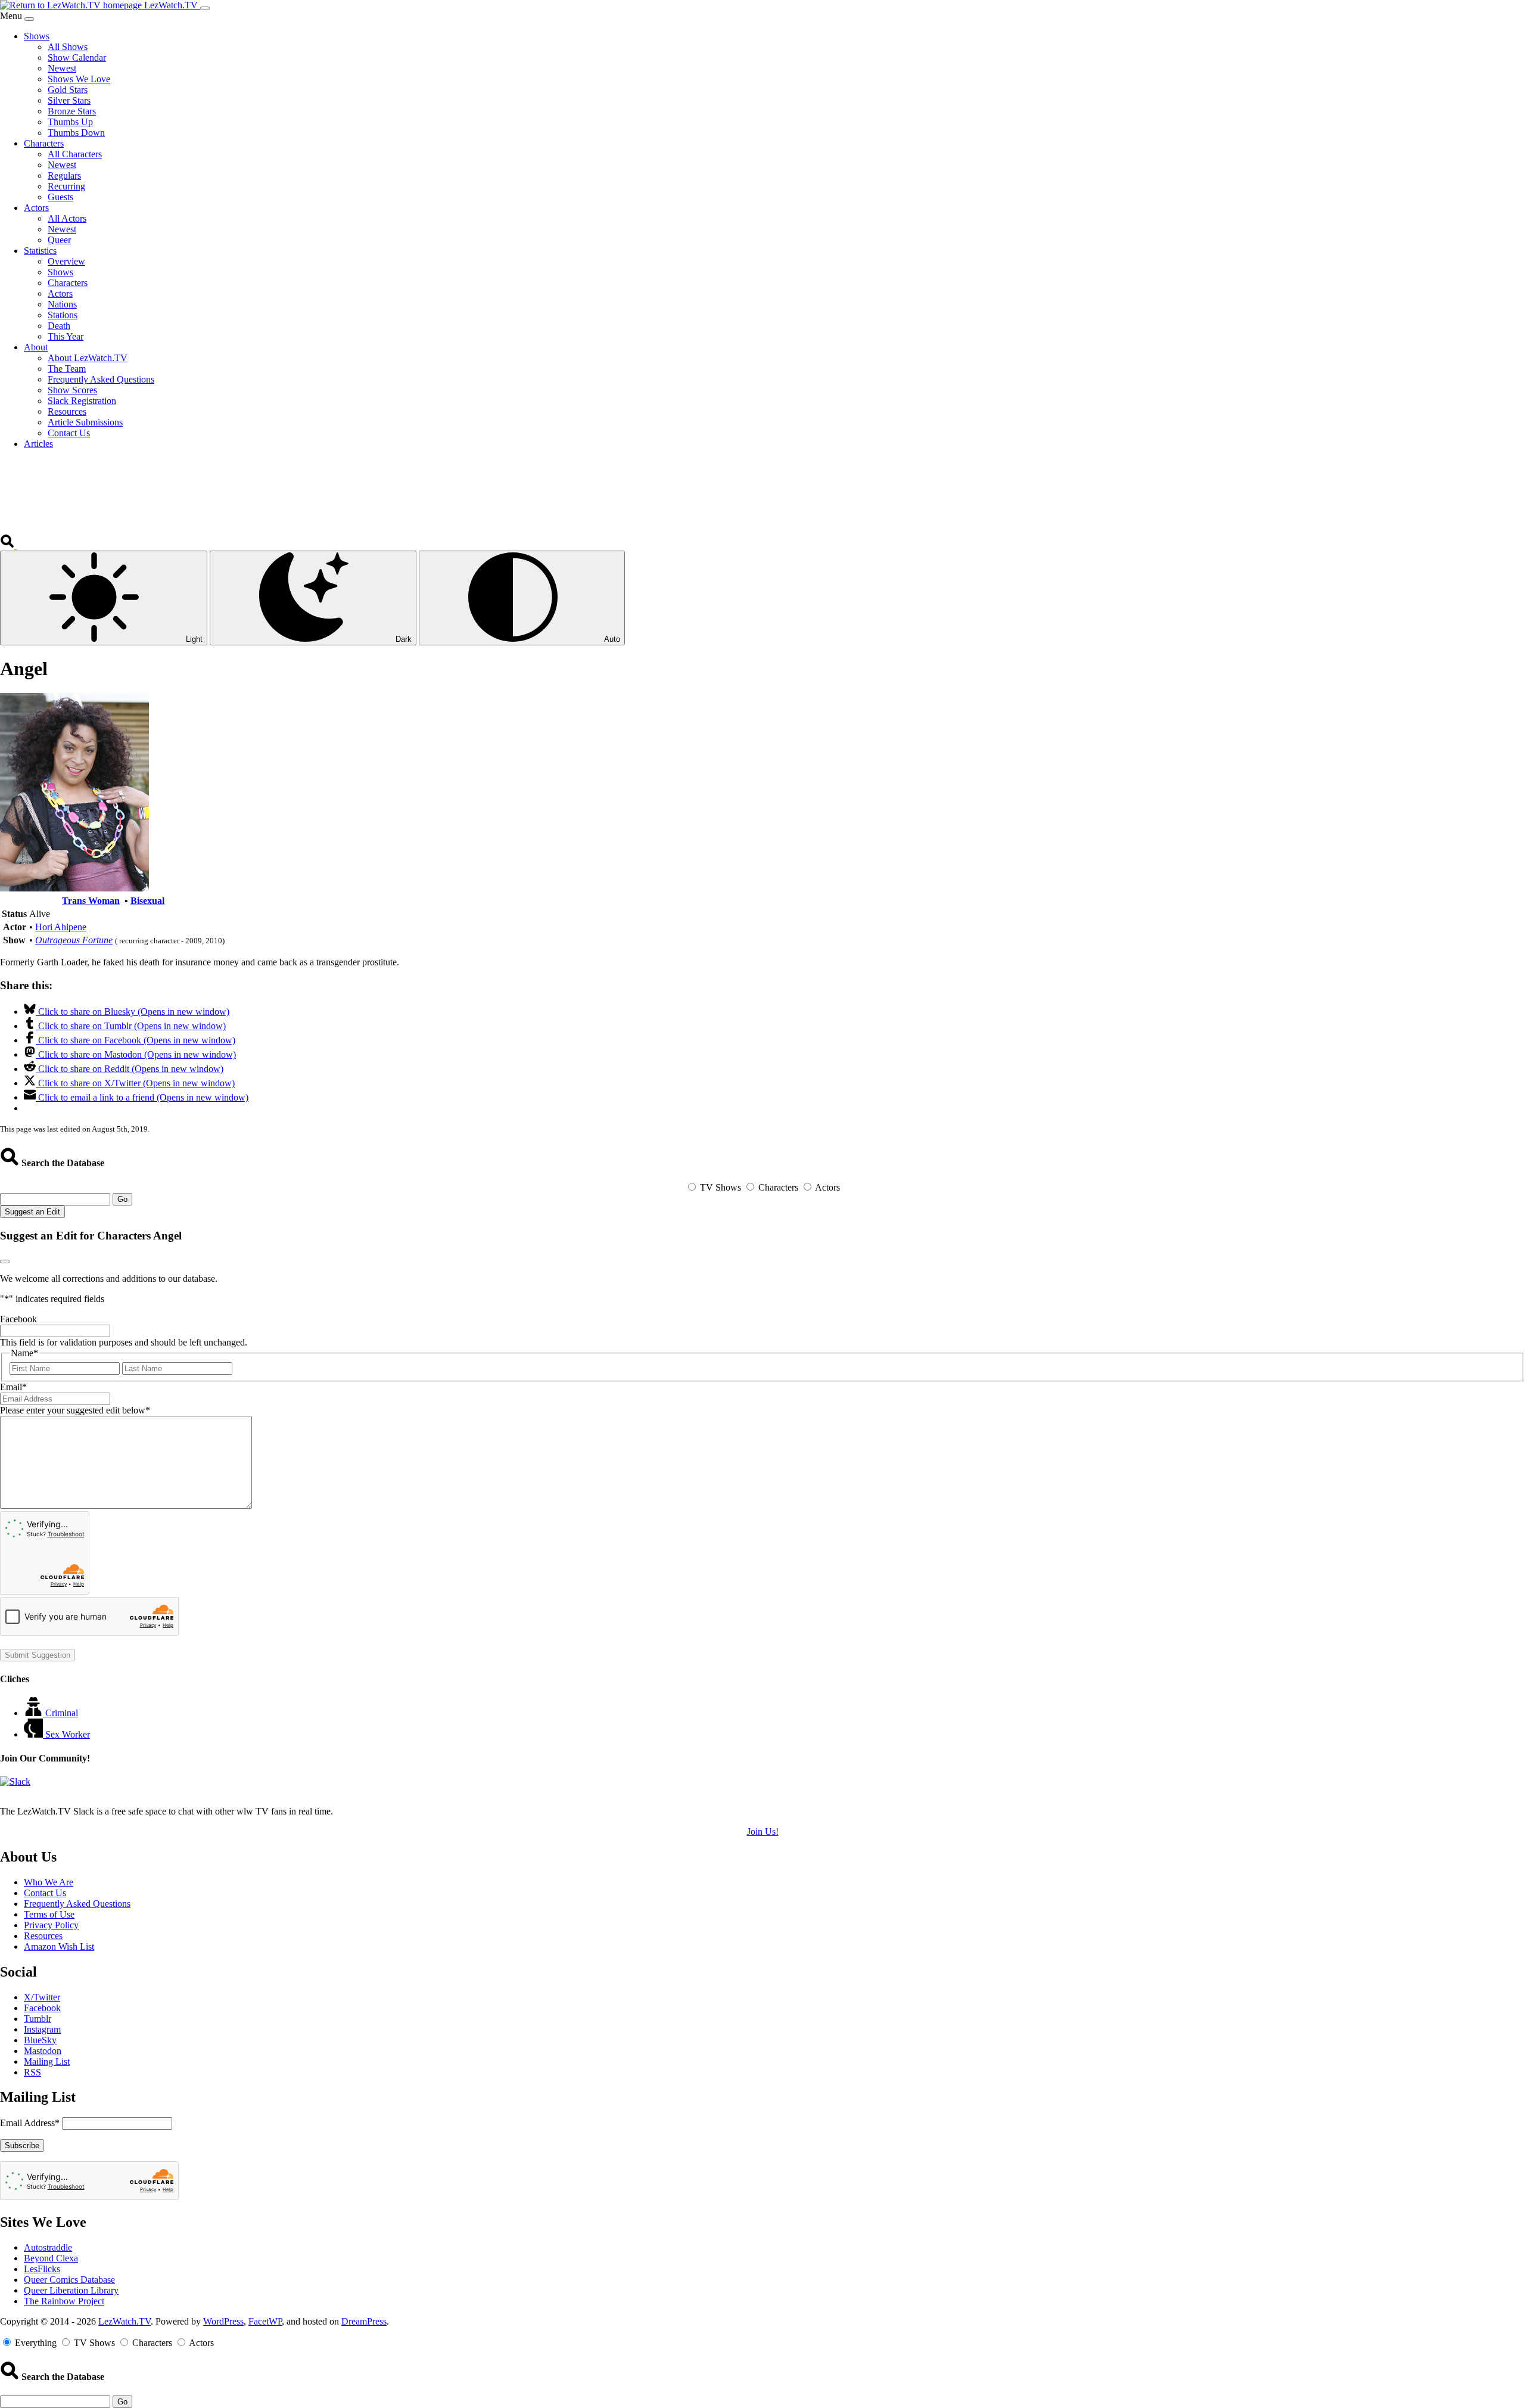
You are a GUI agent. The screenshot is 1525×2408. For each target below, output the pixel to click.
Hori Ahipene (61, 927)
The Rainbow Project (64, 2301)
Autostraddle (48, 2247)
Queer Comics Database (69, 2280)
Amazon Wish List (59, 1946)
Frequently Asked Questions (77, 1904)
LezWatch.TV (125, 2321)
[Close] (29, 19)
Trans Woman (91, 901)
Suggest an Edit (32, 1212)
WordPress (223, 2321)
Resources (43, 1936)
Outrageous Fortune (74, 940)
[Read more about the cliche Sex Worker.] (35, 1734)
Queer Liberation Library (71, 2290)
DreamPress (364, 2321)
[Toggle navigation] (205, 8)
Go (122, 1199)
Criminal (62, 1713)
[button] (8, 545)
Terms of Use (49, 1914)
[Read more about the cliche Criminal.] (35, 1713)
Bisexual (147, 901)
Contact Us (45, 1893)
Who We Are (49, 1882)
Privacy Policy (51, 1925)
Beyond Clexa (51, 2258)
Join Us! (763, 1831)
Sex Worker (68, 1734)
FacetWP (265, 2321)
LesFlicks (42, 2269)
